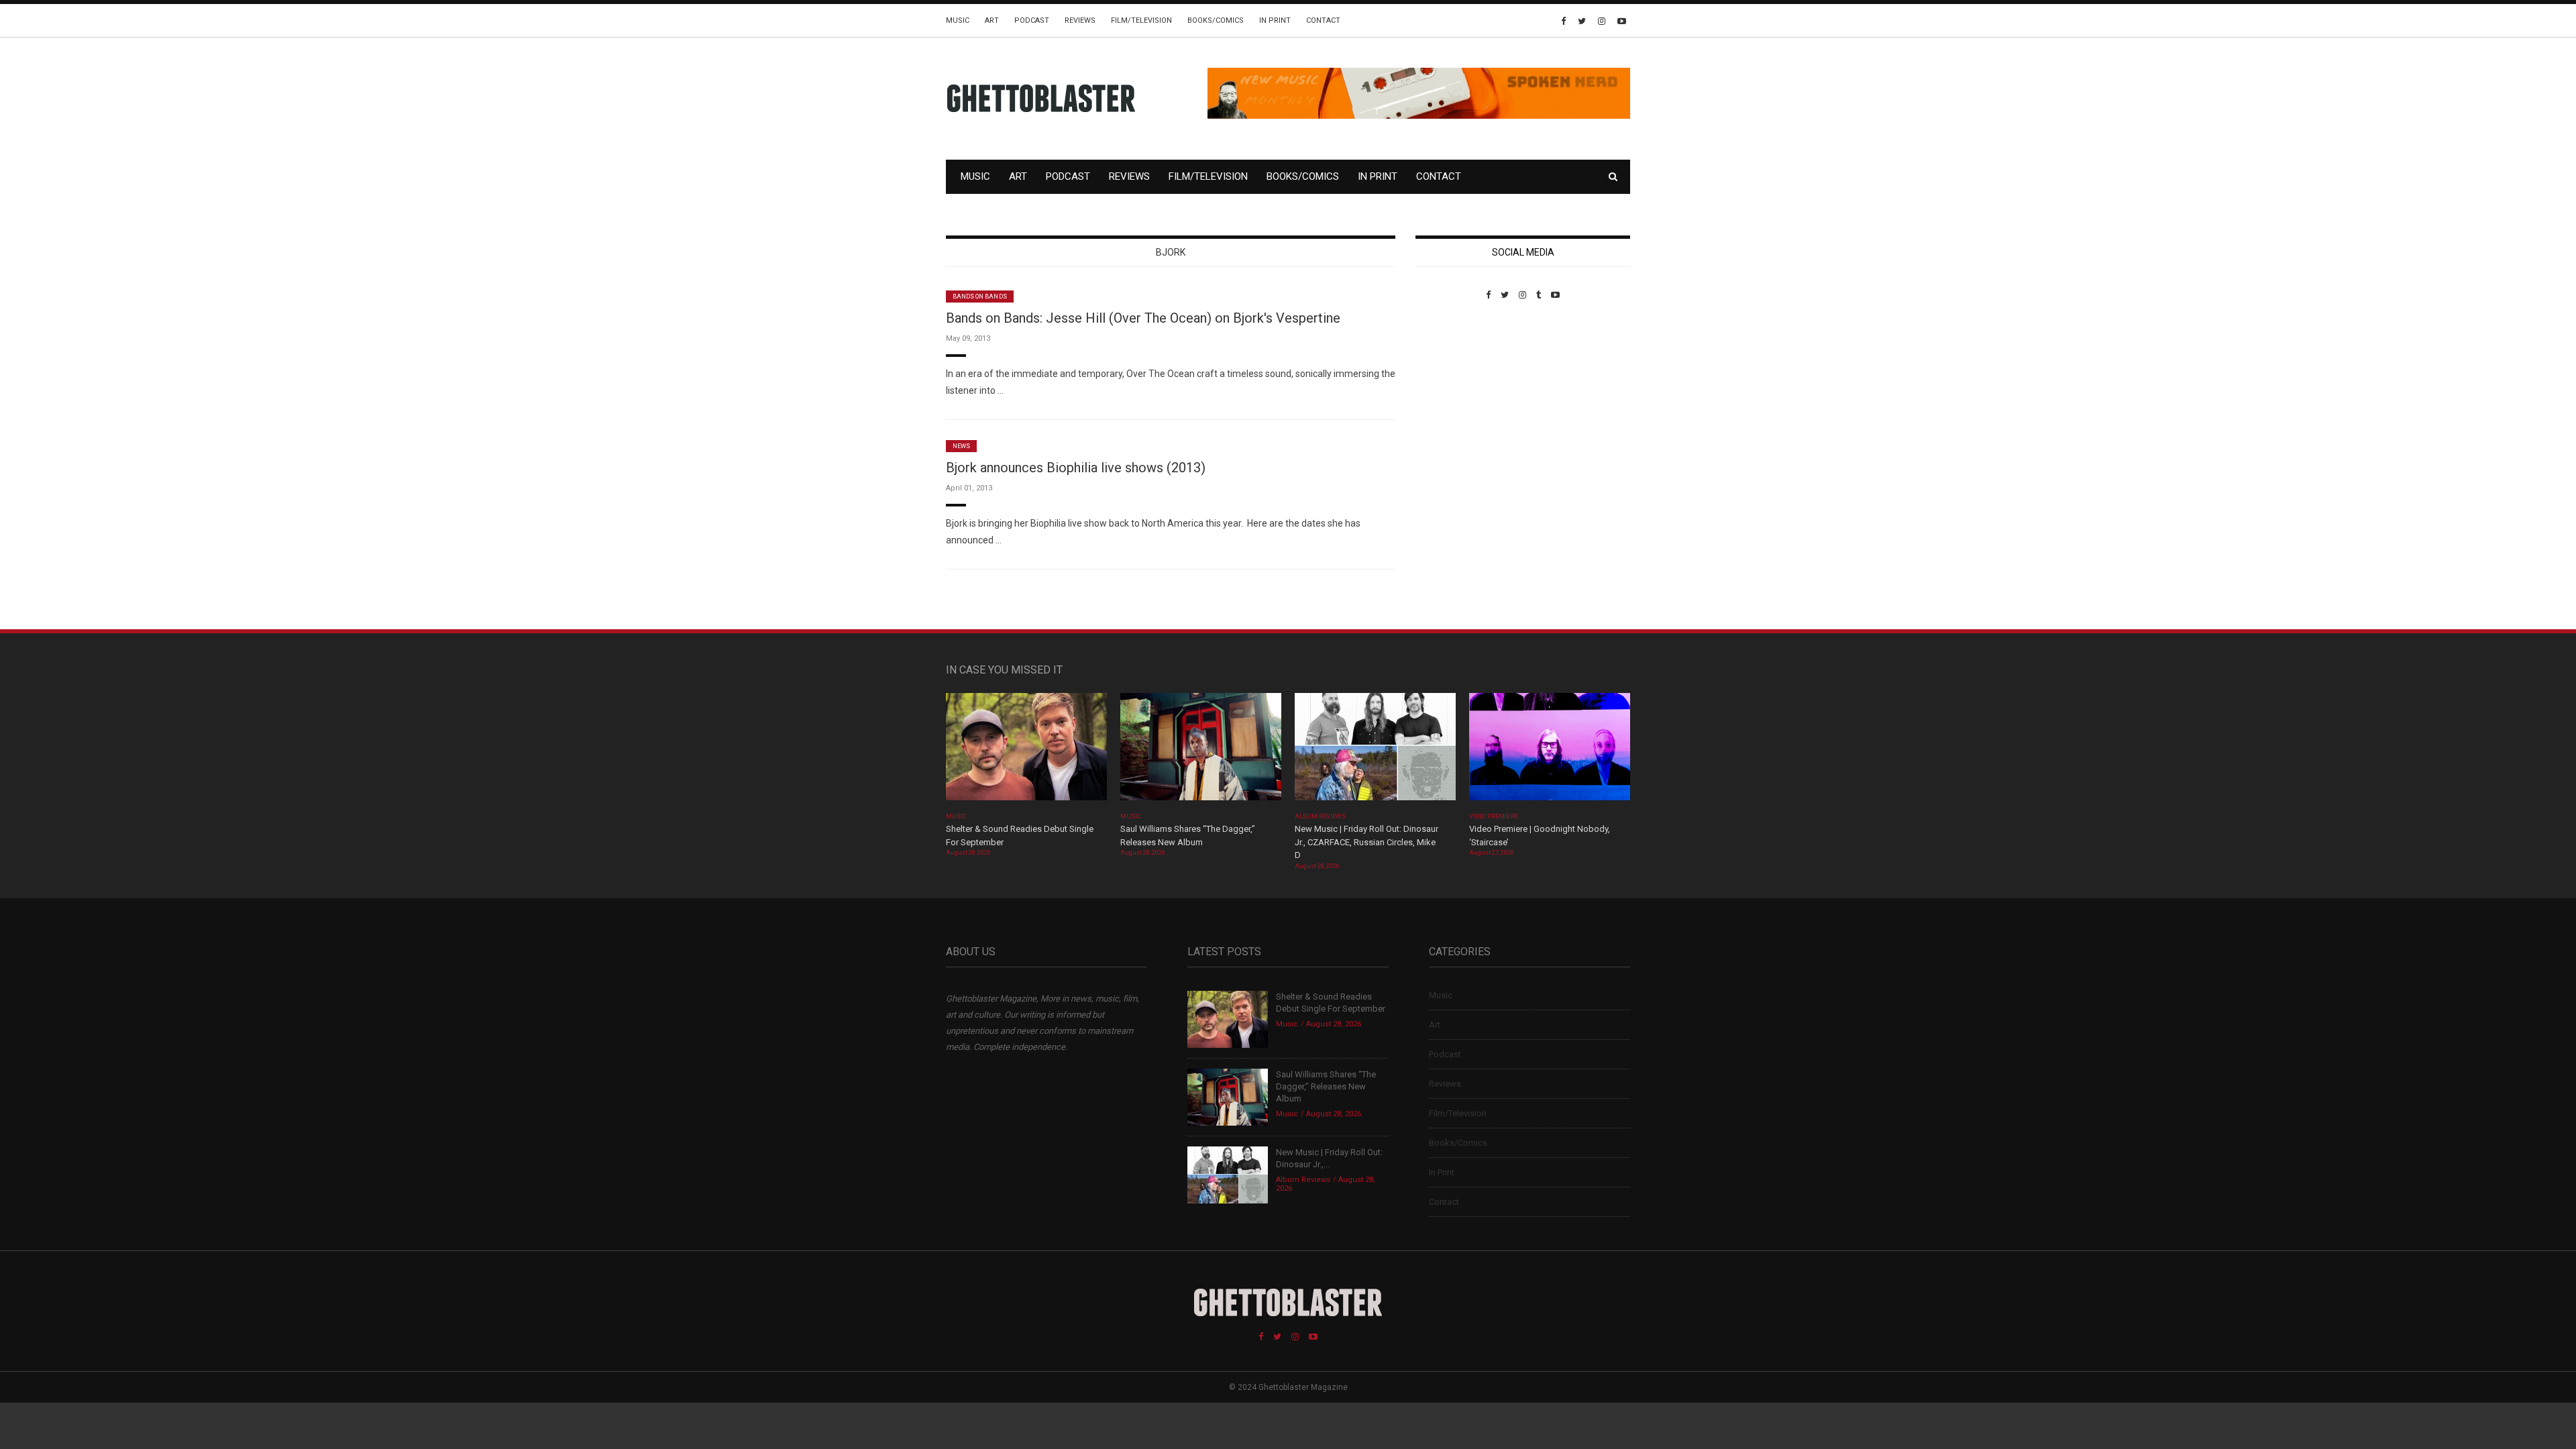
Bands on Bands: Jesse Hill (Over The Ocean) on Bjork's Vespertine (1143, 318)
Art (992, 20)
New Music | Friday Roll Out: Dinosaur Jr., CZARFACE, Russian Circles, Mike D (1366, 842)
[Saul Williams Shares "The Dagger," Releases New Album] (1201, 751)
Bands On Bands (980, 297)
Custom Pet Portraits (1455, 392)
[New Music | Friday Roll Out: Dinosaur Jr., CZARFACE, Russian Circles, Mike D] (1375, 751)
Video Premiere (1494, 816)
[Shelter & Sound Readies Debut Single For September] (1026, 751)
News (961, 446)
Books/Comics (1216, 20)
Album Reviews (1320, 816)
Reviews (1080, 20)
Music (958, 20)
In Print (1275, 20)
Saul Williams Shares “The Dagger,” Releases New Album (1326, 1086)
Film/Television (1141, 20)
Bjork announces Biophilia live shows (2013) (1076, 468)
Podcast (1032, 20)
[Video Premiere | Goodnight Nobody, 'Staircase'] (1550, 751)
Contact (1323, 20)
